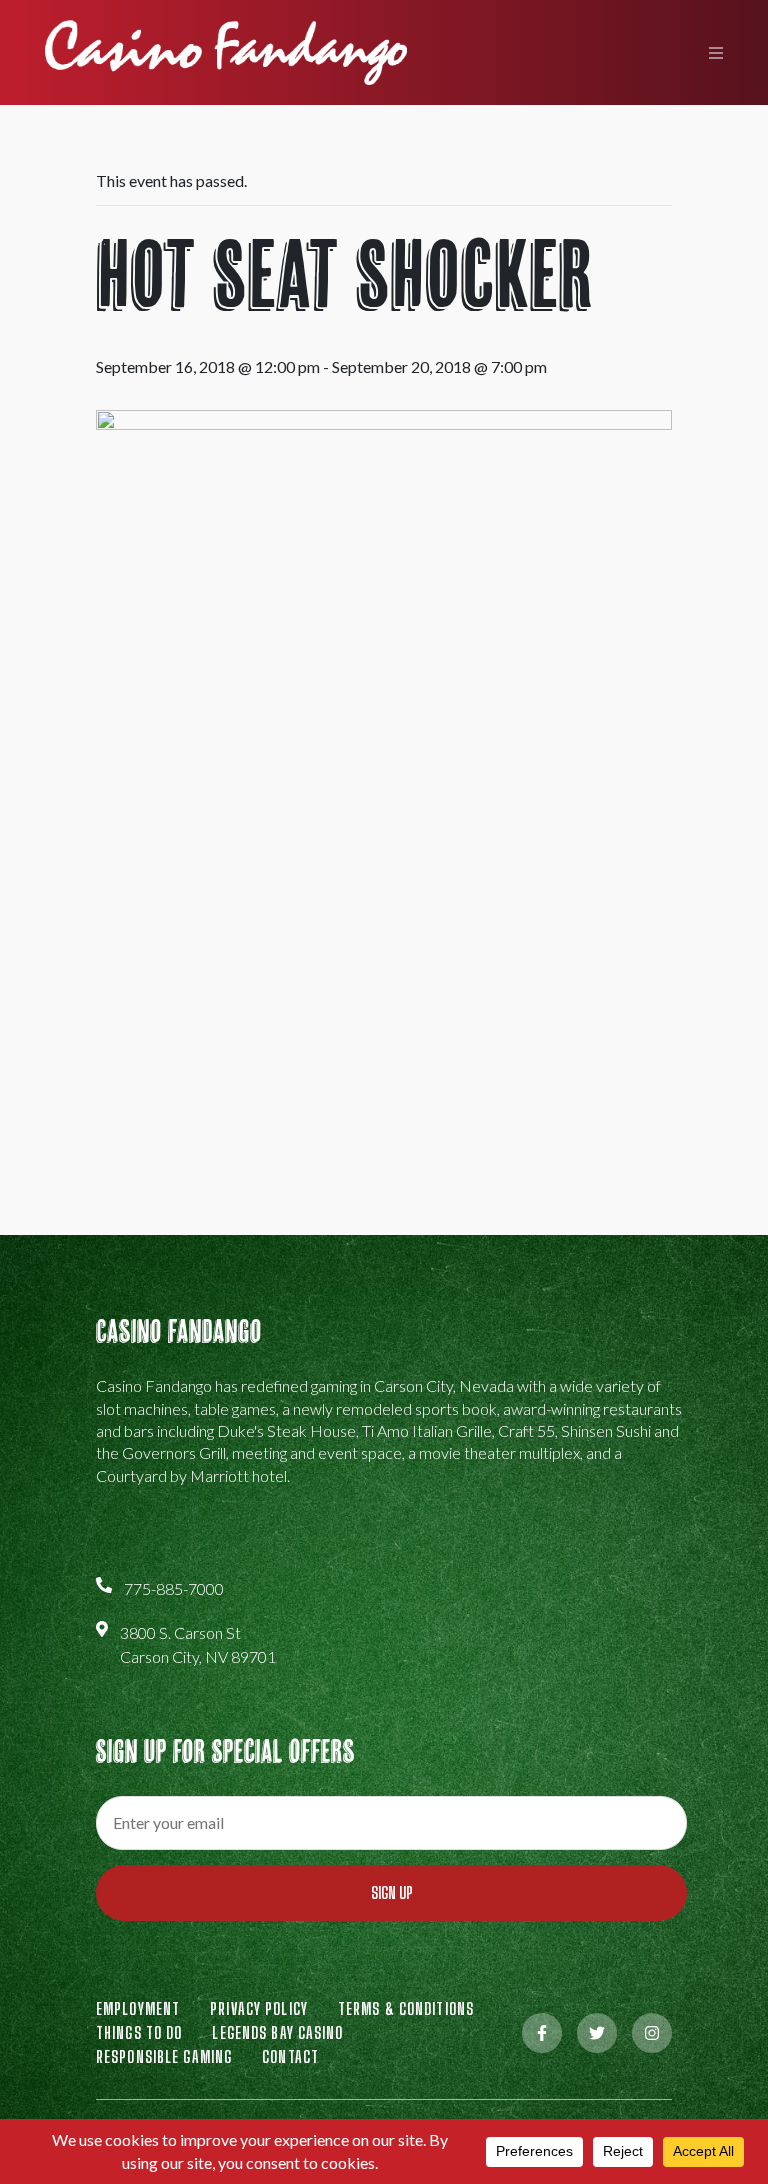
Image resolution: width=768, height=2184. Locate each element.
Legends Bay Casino (277, 2032)
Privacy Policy (259, 2008)
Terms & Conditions (406, 2008)
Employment (138, 2008)
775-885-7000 (174, 1588)
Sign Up (392, 1892)
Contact (290, 2056)
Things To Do (139, 2032)
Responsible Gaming (164, 2056)
